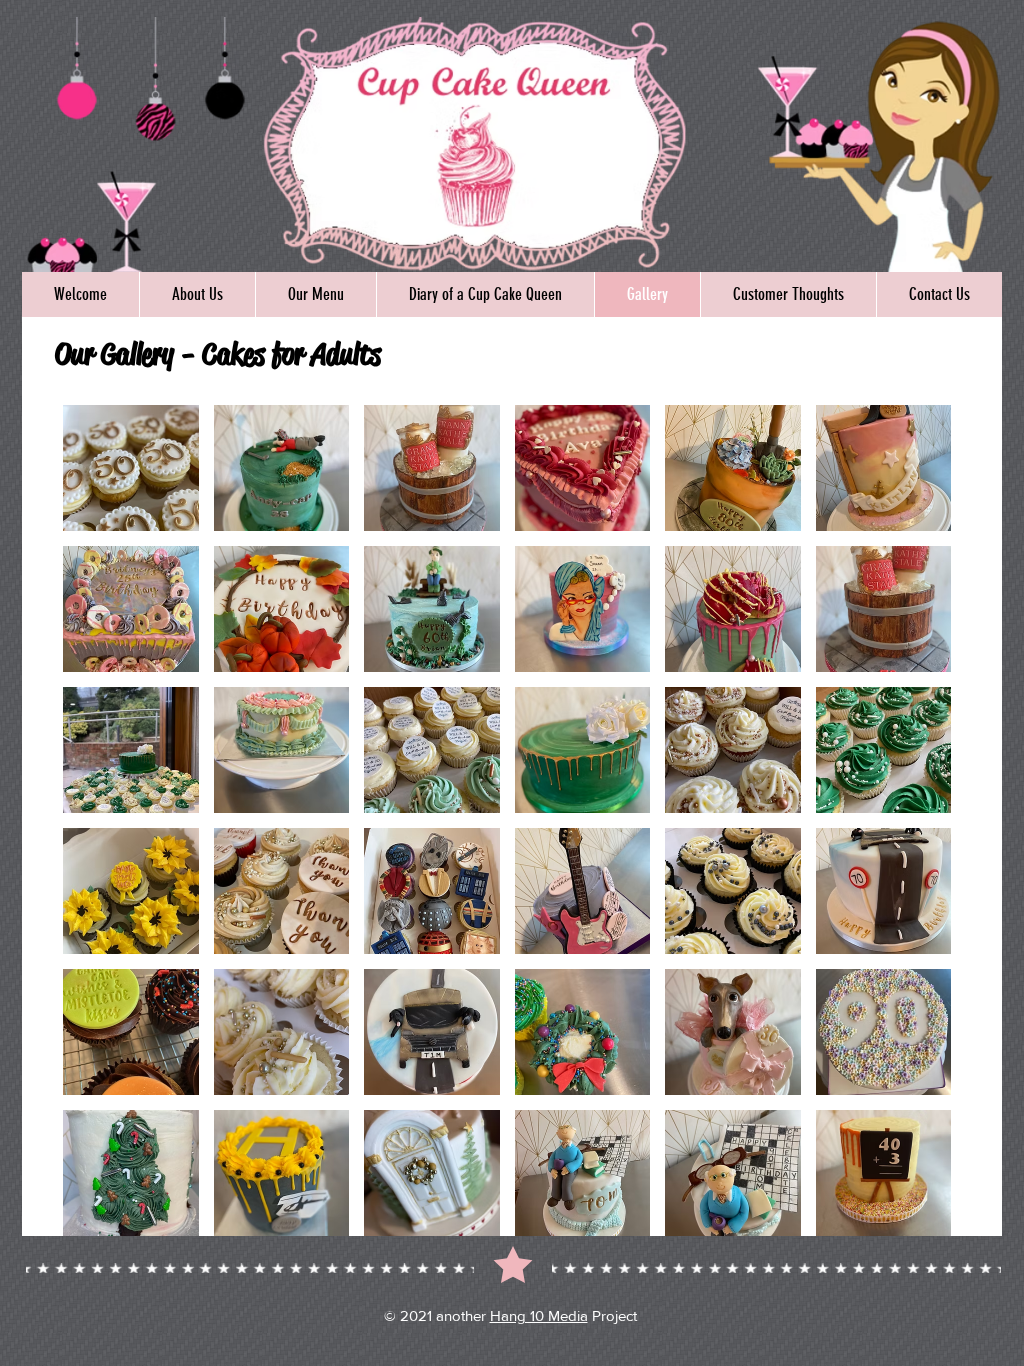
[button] (131, 468)
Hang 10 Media (539, 1315)
